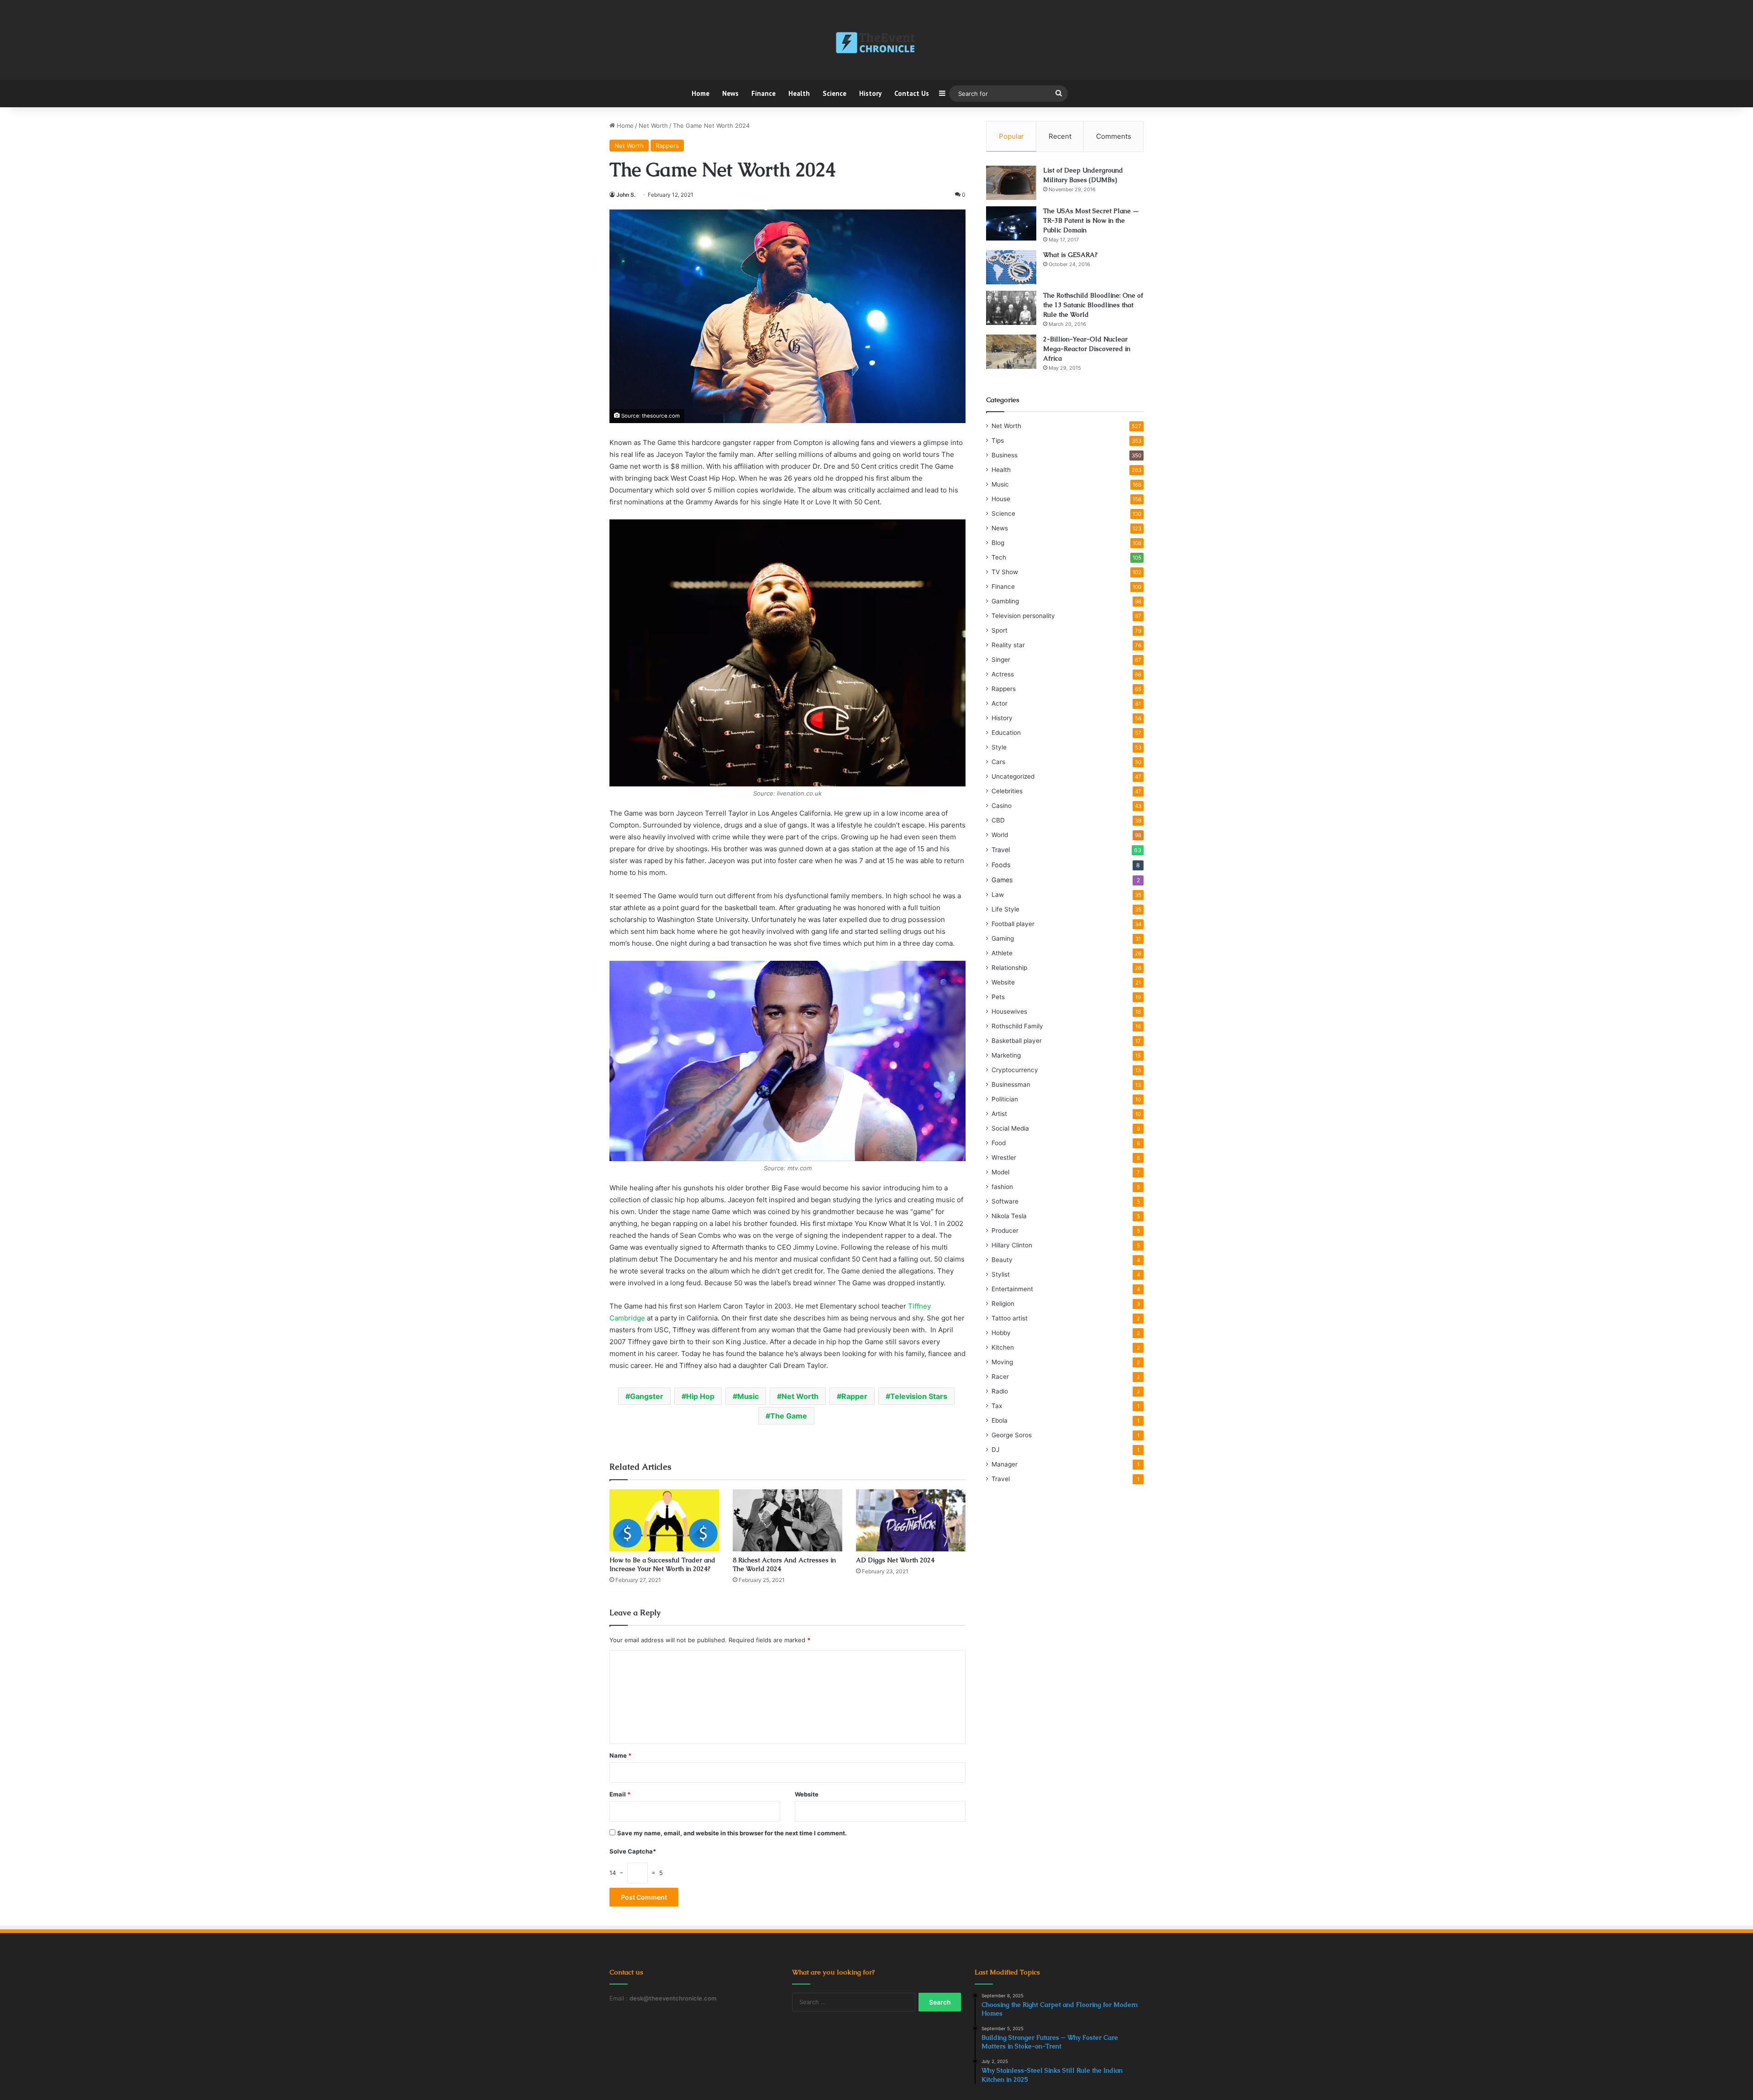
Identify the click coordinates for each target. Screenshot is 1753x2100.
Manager (1005, 1464)
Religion (1003, 1304)
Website (807, 1794)
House (1001, 499)
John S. (626, 195)
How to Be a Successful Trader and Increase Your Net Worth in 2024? (662, 1564)
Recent (1060, 136)
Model (1000, 1172)
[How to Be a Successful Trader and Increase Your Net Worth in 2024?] (664, 1520)
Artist (999, 1114)
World (1000, 835)
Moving (1002, 1362)
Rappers (667, 146)
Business (1005, 455)
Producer (1005, 1231)
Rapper (854, 1396)
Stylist (1001, 1274)
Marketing (1006, 1055)
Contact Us (912, 93)
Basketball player (1017, 1041)
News (730, 93)
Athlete (1002, 953)
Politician (1005, 1099)
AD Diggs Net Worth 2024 (895, 1560)
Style (999, 747)
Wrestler (1004, 1157)
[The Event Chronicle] (876, 43)
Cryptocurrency (1015, 1070)
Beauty (1002, 1260)
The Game (789, 1416)
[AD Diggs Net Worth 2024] (911, 1520)
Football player (1013, 924)
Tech (999, 557)
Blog (998, 543)
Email (620, 1794)
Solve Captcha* (633, 1851)
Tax (997, 1406)
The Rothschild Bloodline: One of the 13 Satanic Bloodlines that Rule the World (1093, 305)
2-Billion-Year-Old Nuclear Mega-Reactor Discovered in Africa (1087, 349)
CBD (998, 820)
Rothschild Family (1017, 1026)
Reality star (1008, 645)
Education (1006, 733)
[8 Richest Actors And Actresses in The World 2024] (787, 1520)
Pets (998, 997)
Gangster (647, 1396)
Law (998, 895)
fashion (1002, 1187)
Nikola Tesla (1009, 1216)
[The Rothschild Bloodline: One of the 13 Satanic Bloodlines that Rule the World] (1011, 308)
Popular (1011, 136)
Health (799, 93)
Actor (1000, 703)
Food (999, 1143)
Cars (998, 762)
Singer (1001, 660)
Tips (998, 440)
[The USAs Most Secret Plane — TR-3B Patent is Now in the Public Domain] (1011, 223)
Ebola (1000, 1420)
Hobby (1001, 1333)
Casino (1002, 806)
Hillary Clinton (1012, 1245)
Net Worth (653, 126)
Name (620, 1755)
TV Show (1005, 572)
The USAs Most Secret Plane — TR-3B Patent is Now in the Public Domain (1091, 220)
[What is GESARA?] (1011, 267)
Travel (1001, 850)
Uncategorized (1013, 776)
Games (1002, 880)
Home (701, 93)
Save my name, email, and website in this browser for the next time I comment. (732, 1833)
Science (835, 93)
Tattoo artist (1010, 1318)
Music (748, 1396)
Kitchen (1003, 1347)
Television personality (1023, 616)
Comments (1114, 136)
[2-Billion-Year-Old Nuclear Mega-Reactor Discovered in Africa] (1011, 352)
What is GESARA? (1070, 255)
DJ (995, 1450)
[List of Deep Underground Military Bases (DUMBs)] (1011, 183)
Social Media (1010, 1128)
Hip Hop (700, 1396)
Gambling (1005, 601)
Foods (1001, 865)
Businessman (1011, 1084)
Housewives (1009, 1011)
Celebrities (1007, 791)
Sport (1000, 630)
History (870, 93)
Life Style (1005, 909)
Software (1005, 1201)
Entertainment (1012, 1289)
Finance (764, 93)
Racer (1000, 1377)
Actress (1003, 674)
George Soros (1012, 1435)
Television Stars (919, 1396)
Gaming (1003, 938)
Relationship (1009, 968)
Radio (1000, 1391)
